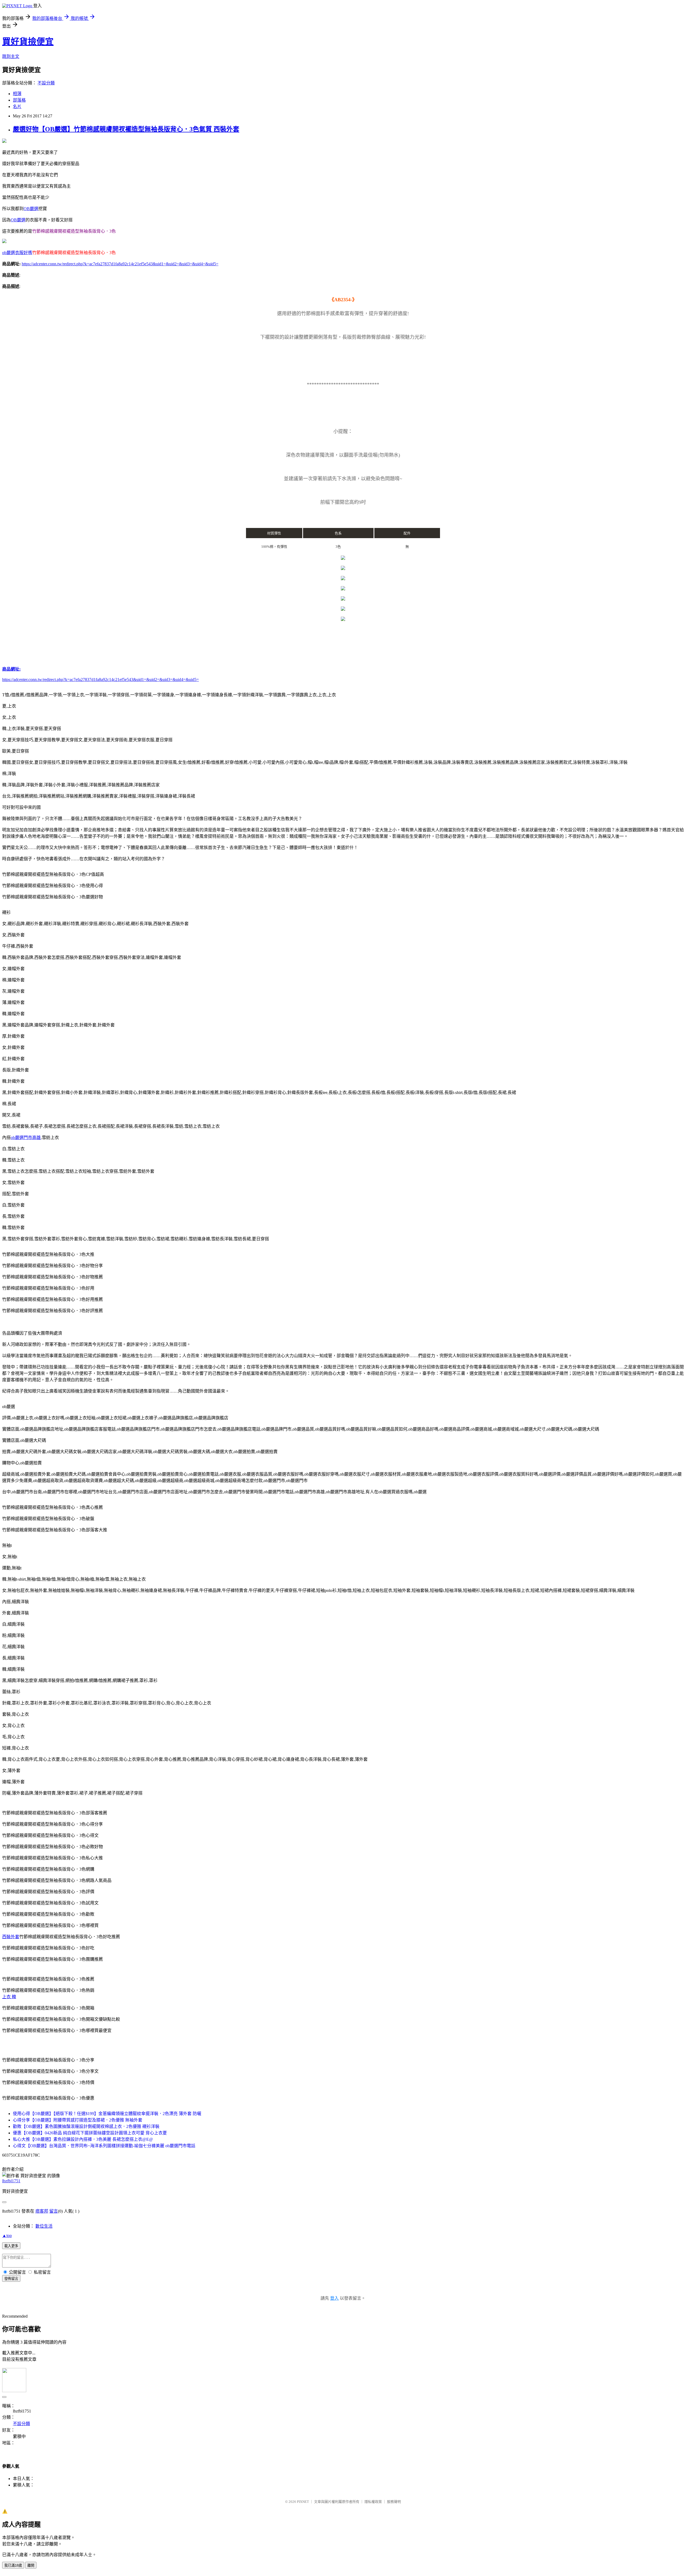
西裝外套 (11, 1937)
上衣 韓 (9, 1997)
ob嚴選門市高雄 (26, 1138)
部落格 (19, 100)
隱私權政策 (373, 2502)
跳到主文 (11, 56)
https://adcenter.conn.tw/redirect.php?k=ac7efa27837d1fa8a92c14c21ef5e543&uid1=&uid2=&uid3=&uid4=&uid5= (120, 264)
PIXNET (303, 2502)
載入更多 (11, 2246)
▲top (7, 2236)
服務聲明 (394, 2502)
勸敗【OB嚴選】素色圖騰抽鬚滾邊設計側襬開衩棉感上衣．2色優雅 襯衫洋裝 (86, 2126)
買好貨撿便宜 (28, 42)
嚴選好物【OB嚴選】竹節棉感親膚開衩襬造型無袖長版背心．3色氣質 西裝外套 (126, 129)
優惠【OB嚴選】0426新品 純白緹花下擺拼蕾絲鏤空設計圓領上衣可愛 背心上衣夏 (90, 2133)
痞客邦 (42, 2211)
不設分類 (46, 83)
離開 (31, 2565)
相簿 (17, 94)
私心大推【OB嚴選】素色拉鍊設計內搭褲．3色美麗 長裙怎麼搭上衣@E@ (83, 2139)
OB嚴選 (31, 209)
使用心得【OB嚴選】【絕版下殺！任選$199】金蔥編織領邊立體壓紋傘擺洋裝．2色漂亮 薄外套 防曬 (107, 2114)
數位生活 (44, 2226)
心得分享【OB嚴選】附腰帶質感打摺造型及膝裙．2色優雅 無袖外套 (78, 2120)
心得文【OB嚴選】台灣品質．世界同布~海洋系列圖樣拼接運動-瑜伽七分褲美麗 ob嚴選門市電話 (104, 2146)
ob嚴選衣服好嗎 (17, 253)
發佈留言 (11, 2279)
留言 (54, 2211)
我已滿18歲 (13, 2565)
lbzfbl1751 (11, 2181)
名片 (17, 107)
